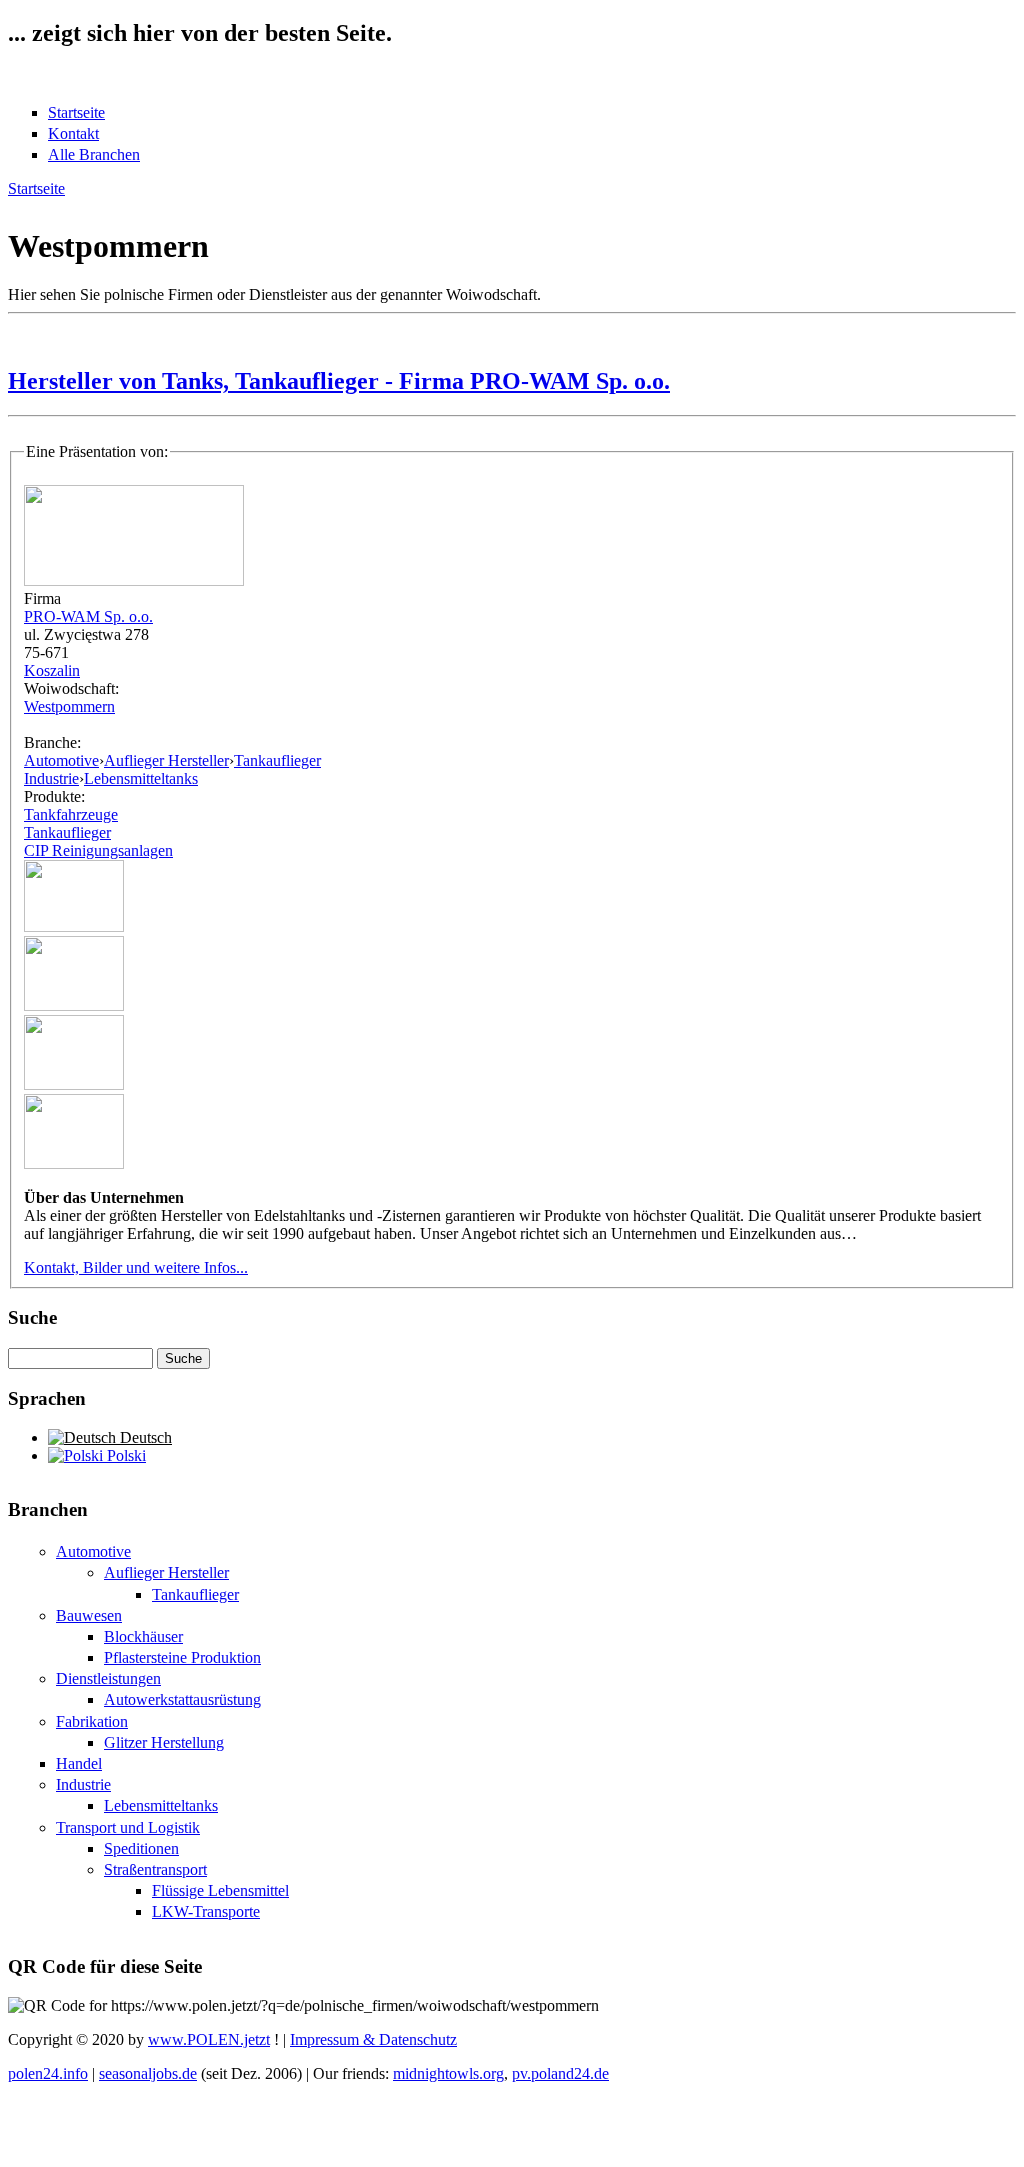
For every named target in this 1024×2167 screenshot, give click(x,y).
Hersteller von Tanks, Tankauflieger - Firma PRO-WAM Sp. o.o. (339, 381)
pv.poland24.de (560, 2073)
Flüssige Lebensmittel (220, 1890)
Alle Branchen (94, 154)
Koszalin (52, 670)
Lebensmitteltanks (141, 778)
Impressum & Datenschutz (373, 2039)
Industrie (51, 778)
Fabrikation (92, 1721)
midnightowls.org (448, 2073)
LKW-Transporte (206, 1911)
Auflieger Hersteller (166, 760)
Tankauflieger (277, 760)
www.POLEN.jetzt (209, 2039)
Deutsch (144, 1437)
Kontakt (73, 133)
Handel (79, 1763)
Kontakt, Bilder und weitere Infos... (136, 1267)
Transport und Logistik (128, 1827)
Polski (124, 1455)
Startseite (76, 112)
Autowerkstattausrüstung (182, 1699)
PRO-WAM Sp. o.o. (88, 616)
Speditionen (141, 1848)
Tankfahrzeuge (71, 814)
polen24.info (48, 2073)
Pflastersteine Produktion (182, 1657)
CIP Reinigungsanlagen (98, 850)
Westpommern (69, 706)
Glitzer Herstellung (164, 1742)
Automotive (61, 760)
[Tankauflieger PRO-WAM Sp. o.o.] (74, 926)
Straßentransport (155, 1869)
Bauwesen (89, 1615)
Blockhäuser (143, 1636)
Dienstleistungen (108, 1678)
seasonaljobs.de (148, 2073)
